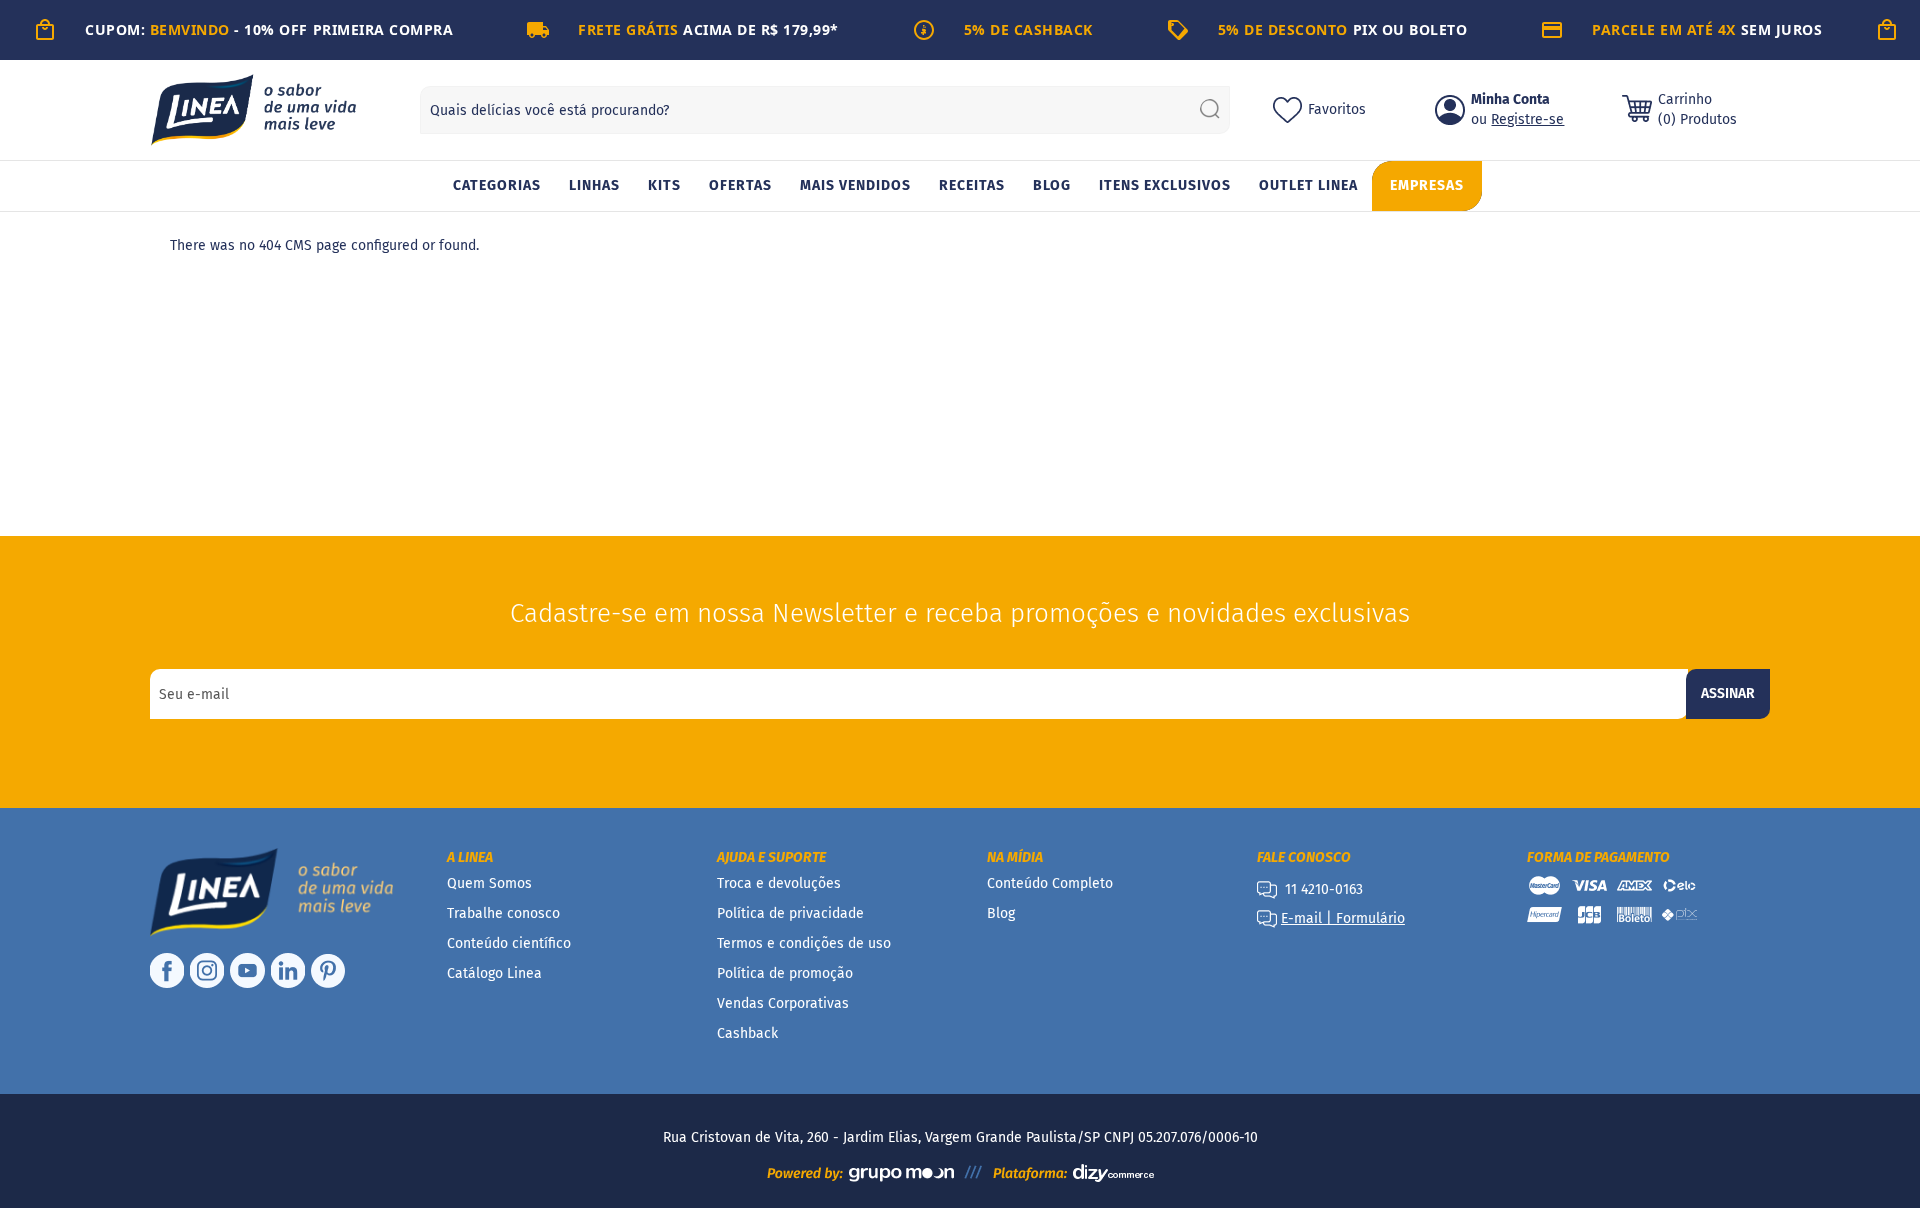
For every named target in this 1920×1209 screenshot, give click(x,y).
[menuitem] (497, 186)
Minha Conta (1510, 99)
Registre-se (1527, 119)
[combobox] (825, 110)
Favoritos (1337, 109)
